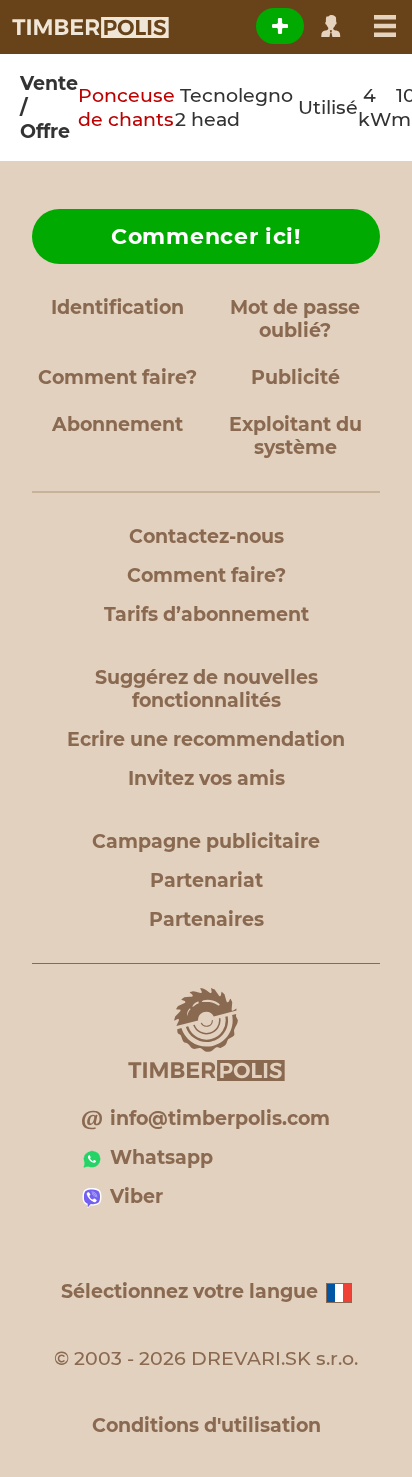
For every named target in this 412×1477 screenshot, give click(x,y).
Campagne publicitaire (206, 841)
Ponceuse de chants (126, 107)
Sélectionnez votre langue (189, 1291)
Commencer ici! (206, 236)
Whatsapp (161, 1157)
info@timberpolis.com (220, 1118)
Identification (117, 307)
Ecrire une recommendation (206, 739)
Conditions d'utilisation (206, 1425)
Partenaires (206, 919)
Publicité (295, 377)
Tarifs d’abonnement (206, 614)
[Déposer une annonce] (280, 26)
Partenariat (206, 880)
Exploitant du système (295, 436)
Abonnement (117, 424)
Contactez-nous (206, 536)
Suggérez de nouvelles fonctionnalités (206, 689)
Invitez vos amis (206, 778)
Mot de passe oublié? (295, 319)
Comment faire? (117, 377)
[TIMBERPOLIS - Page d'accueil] (89, 27)
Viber (136, 1196)
